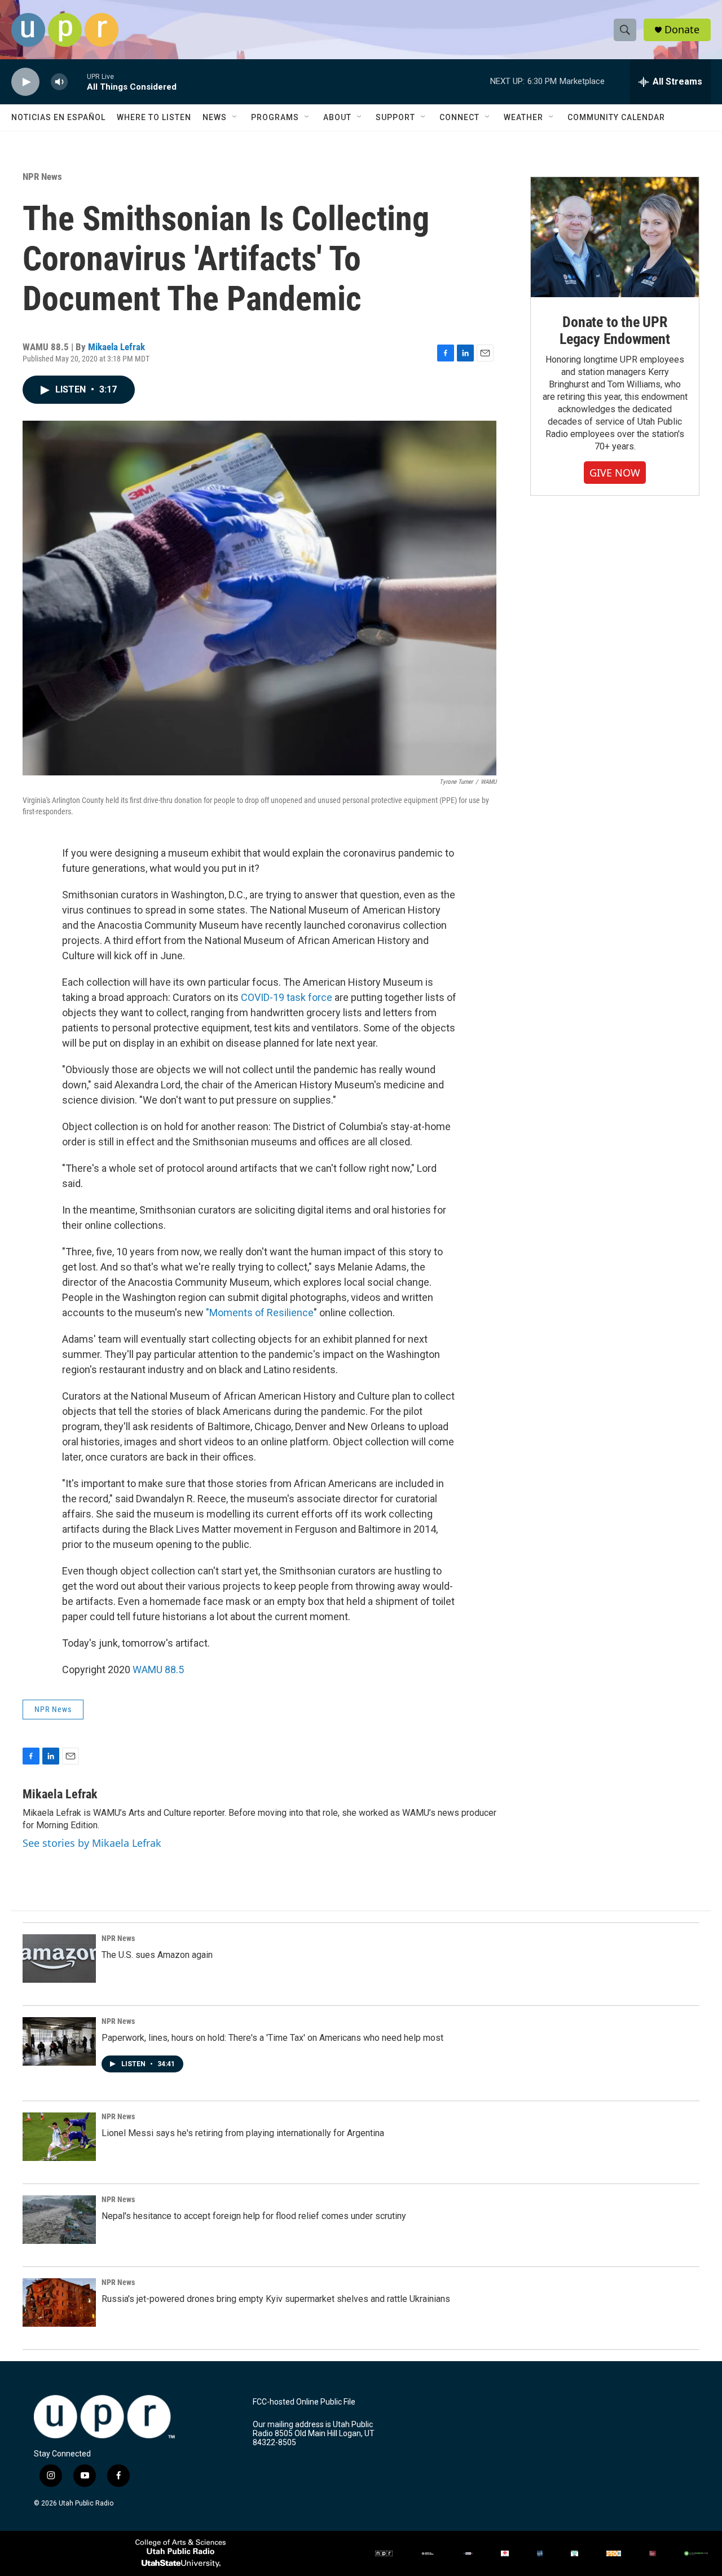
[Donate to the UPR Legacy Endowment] (615, 237)
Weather (523, 117)
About (337, 117)
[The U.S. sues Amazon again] (59, 1959)
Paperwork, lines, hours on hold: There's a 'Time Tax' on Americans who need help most (272, 2038)
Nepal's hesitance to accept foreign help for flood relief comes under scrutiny (254, 2216)
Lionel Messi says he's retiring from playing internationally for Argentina (243, 2133)
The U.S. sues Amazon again (157, 1955)
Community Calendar (616, 117)
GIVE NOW (615, 473)
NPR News (42, 177)
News (215, 117)
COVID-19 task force (287, 997)
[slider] (77, 81)
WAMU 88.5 (158, 1669)
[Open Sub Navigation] (235, 117)
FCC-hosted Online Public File (304, 2402)
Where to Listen (154, 117)
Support (395, 117)
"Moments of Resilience (260, 1313)
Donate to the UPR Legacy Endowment (615, 330)
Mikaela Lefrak (116, 347)
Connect (459, 117)
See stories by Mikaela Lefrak (92, 1843)
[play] (25, 82)
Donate (682, 30)
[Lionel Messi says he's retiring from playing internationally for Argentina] (59, 2137)
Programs (275, 117)
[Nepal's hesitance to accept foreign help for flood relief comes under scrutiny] (59, 2220)
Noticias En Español (58, 117)
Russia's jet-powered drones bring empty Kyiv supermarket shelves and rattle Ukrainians (276, 2299)
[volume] (59, 82)
